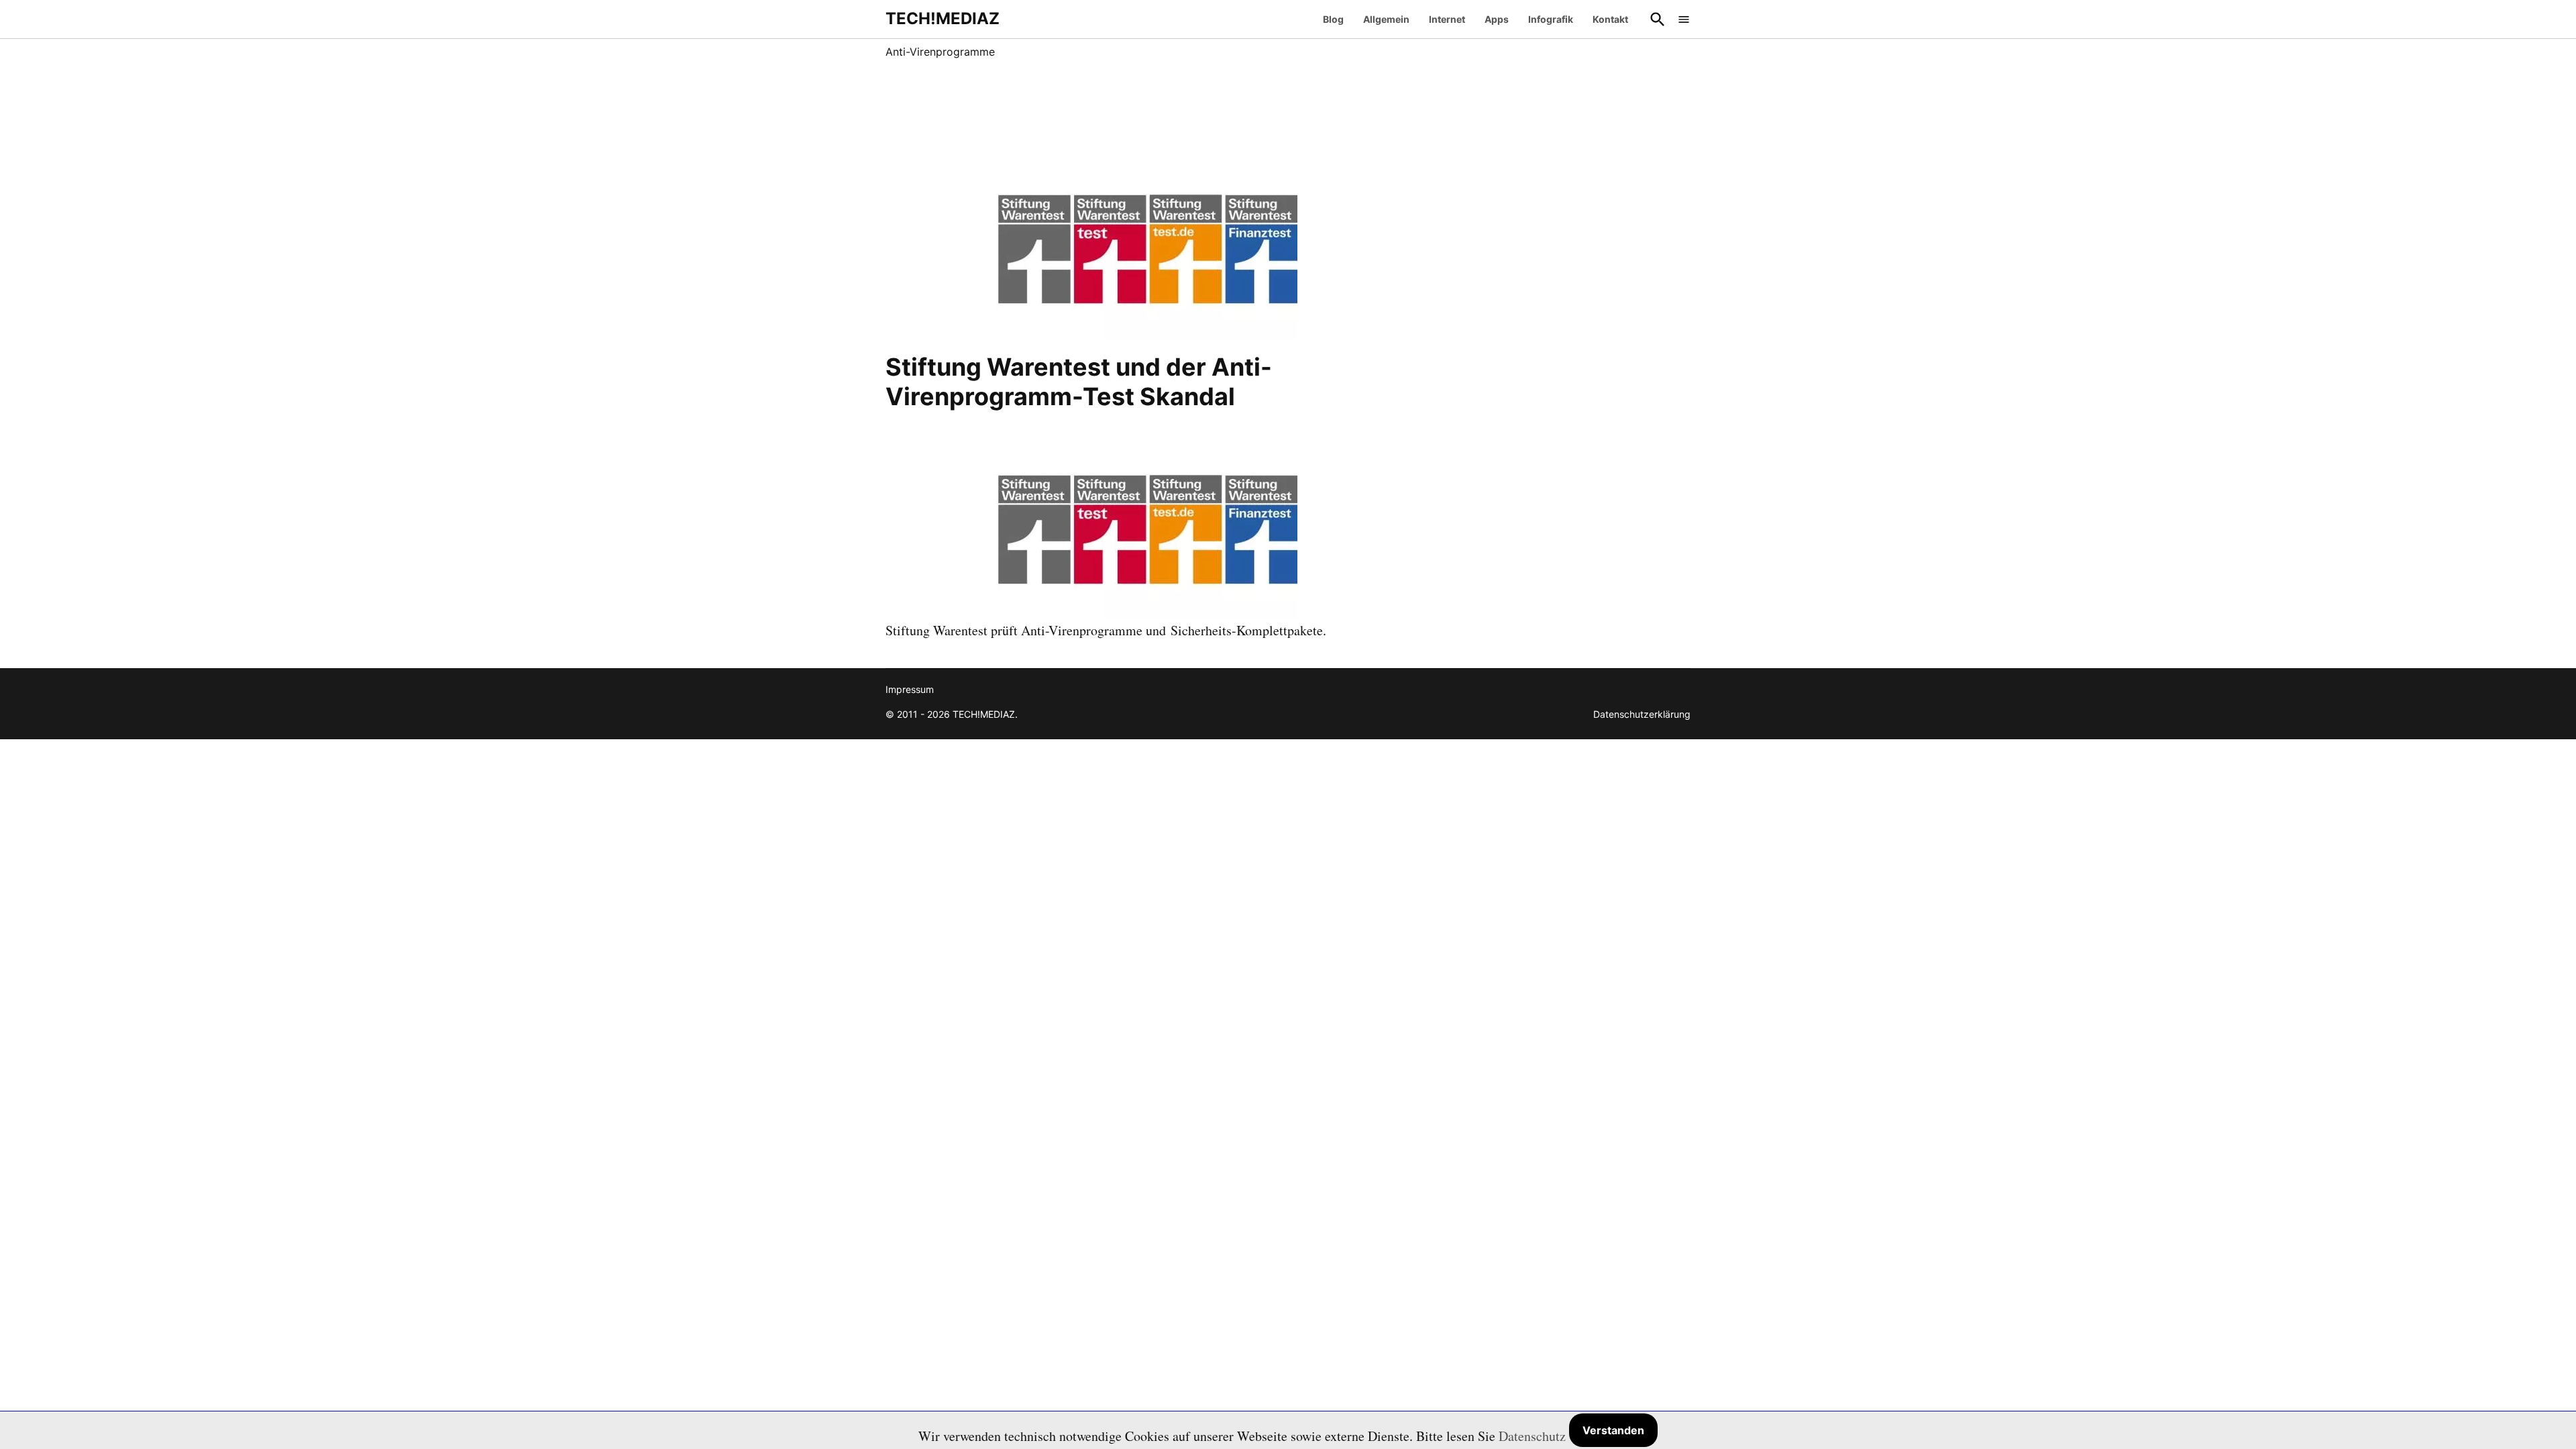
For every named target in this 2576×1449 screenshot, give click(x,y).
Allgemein (1386, 19)
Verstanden (1613, 1430)
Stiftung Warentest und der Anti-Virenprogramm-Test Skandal (1079, 381)
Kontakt (1610, 19)
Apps (1497, 19)
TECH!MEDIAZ (943, 18)
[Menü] (1684, 19)
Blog (1333, 19)
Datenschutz (1532, 1436)
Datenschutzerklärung (1642, 714)
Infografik (1551, 19)
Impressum (910, 689)
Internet (1447, 19)
